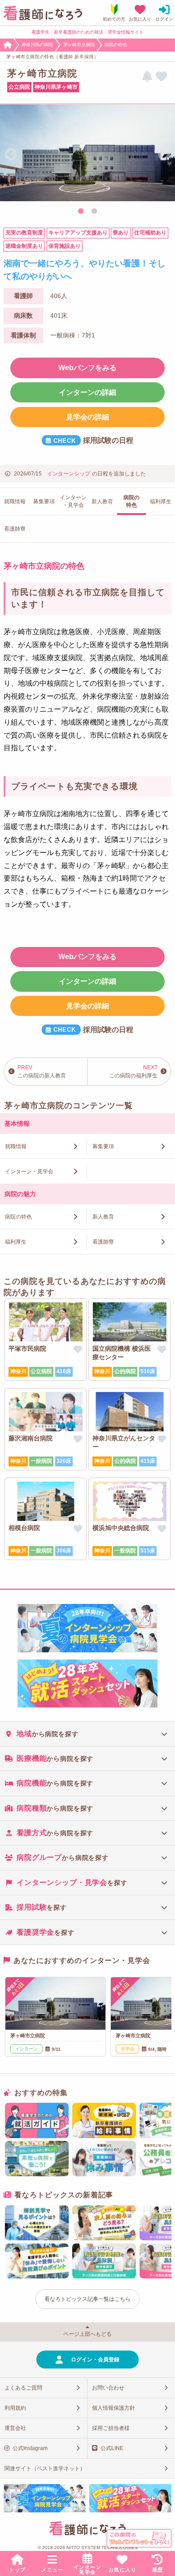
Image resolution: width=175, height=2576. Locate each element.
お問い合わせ (108, 2388)
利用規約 (15, 2408)
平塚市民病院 (27, 1349)
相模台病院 (24, 1528)
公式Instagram (30, 2448)
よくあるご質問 (23, 2388)
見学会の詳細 (87, 417)
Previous (11, 155)
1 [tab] (81, 212)
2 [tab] (94, 212)
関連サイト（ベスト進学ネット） (45, 2468)
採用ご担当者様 (111, 2428)
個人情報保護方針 (114, 2408)
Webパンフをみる (87, 368)
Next (164, 155)
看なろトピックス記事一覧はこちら (87, 2299)
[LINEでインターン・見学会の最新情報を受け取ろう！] (147, 77)
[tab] (87, 1733)
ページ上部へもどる (87, 2334)
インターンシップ (69, 474)
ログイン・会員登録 (95, 2360)
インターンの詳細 (87, 392)
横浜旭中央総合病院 (121, 1528)
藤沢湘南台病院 (31, 1438)
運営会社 (15, 2428)
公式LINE (112, 2448)
